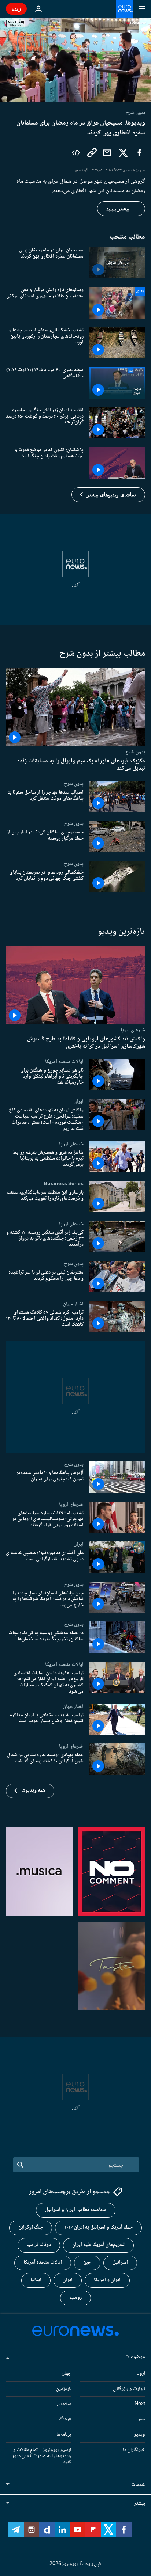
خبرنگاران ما (134, 2450)
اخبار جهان (73, 1304)
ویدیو (139, 2435)
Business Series (64, 1184)
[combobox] (76, 2165)
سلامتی (64, 2404)
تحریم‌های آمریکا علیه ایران (98, 2245)
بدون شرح (135, 752)
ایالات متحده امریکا (64, 1062)
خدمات (138, 2485)
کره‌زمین (64, 2389)
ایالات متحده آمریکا (43, 2263)
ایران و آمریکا (107, 2280)
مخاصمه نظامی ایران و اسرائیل (76, 2210)
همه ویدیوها (33, 1791)
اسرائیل (120, 2263)
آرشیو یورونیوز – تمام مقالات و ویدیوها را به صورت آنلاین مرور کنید (42, 2456)
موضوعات (135, 2357)
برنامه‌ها (64, 2435)
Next (140, 2404)
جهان (66, 2374)
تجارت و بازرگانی (129, 2389)
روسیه (75, 2298)
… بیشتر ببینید (121, 209)
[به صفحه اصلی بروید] (125, 9)
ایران (79, 1101)
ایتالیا (36, 2280)
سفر (142, 2419)
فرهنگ (65, 2419)
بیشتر (140, 2504)
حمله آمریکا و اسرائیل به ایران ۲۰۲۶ (98, 2227)
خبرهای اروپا (133, 1030)
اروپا (141, 2374)
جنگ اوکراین (31, 2227)
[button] (108, 495)
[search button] (20, 2165)
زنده (16, 9)
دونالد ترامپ (39, 2245)
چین (87, 2263)
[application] (75, 60)
